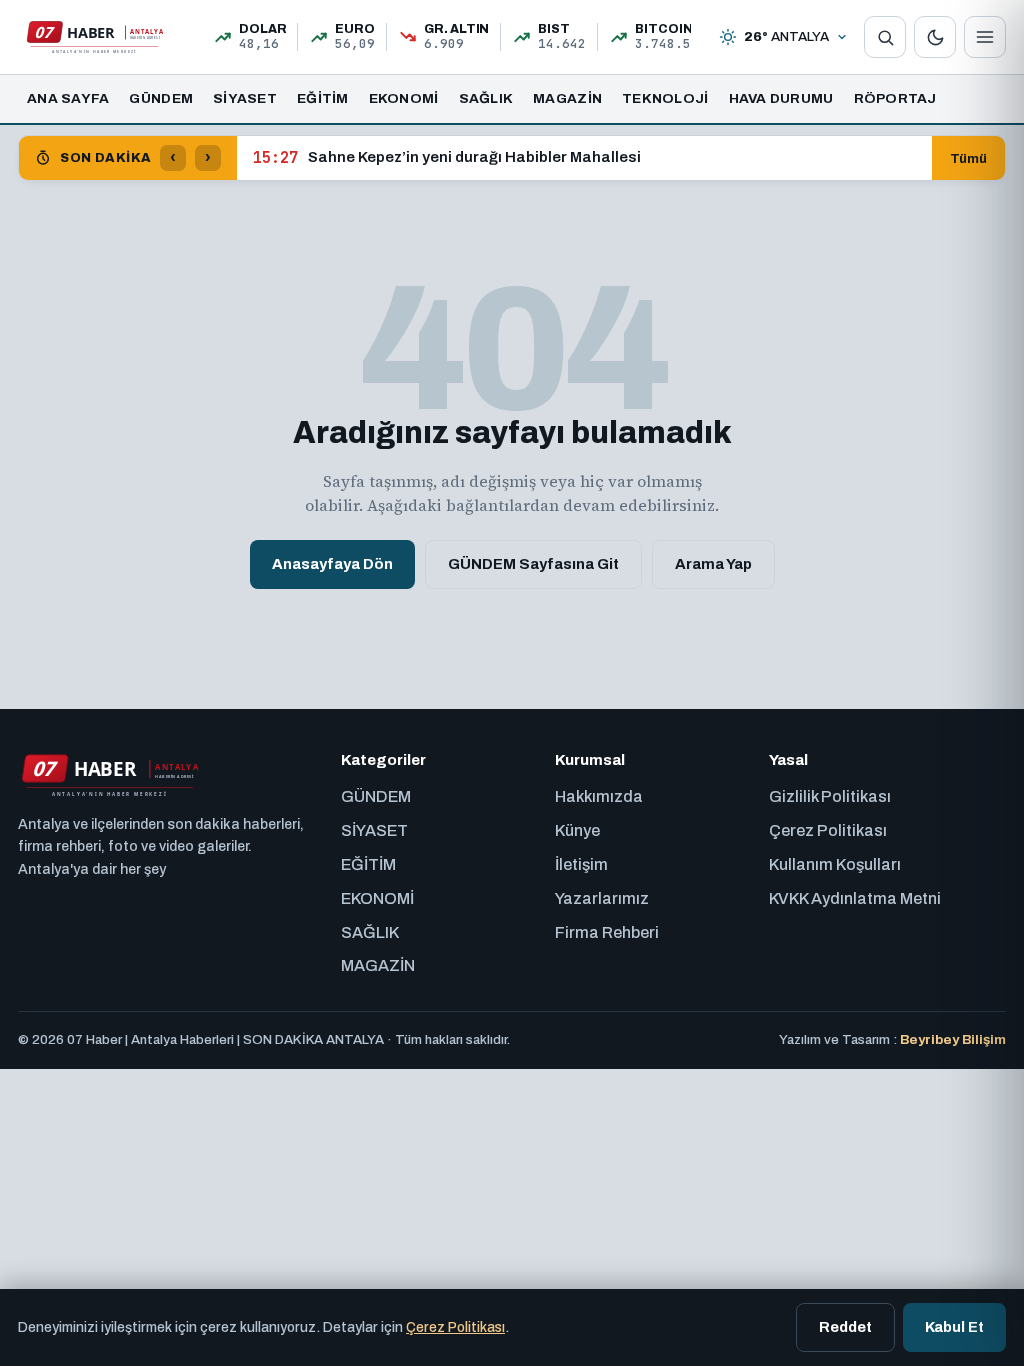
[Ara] (885, 37)
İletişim (581, 864)
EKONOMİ (404, 98)
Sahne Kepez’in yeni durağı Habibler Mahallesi (447, 158)
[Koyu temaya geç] (935, 37)
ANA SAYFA (68, 98)
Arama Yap (713, 564)
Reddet (845, 1327)
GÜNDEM (161, 98)
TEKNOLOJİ (665, 98)
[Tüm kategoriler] (985, 37)
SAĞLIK (486, 98)
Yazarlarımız (602, 898)
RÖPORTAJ (895, 98)
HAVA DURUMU (781, 98)
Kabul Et (954, 1327)
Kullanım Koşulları (835, 864)
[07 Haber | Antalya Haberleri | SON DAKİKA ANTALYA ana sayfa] (94, 37)
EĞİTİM (323, 98)
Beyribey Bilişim (953, 1039)
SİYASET (245, 98)
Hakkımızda (599, 796)
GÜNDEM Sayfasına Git (533, 564)
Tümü (968, 158)
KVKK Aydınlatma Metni (855, 898)
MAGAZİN (567, 98)
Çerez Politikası (828, 830)
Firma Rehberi (607, 932)
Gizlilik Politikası (830, 796)
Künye (577, 830)
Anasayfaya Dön (332, 564)
